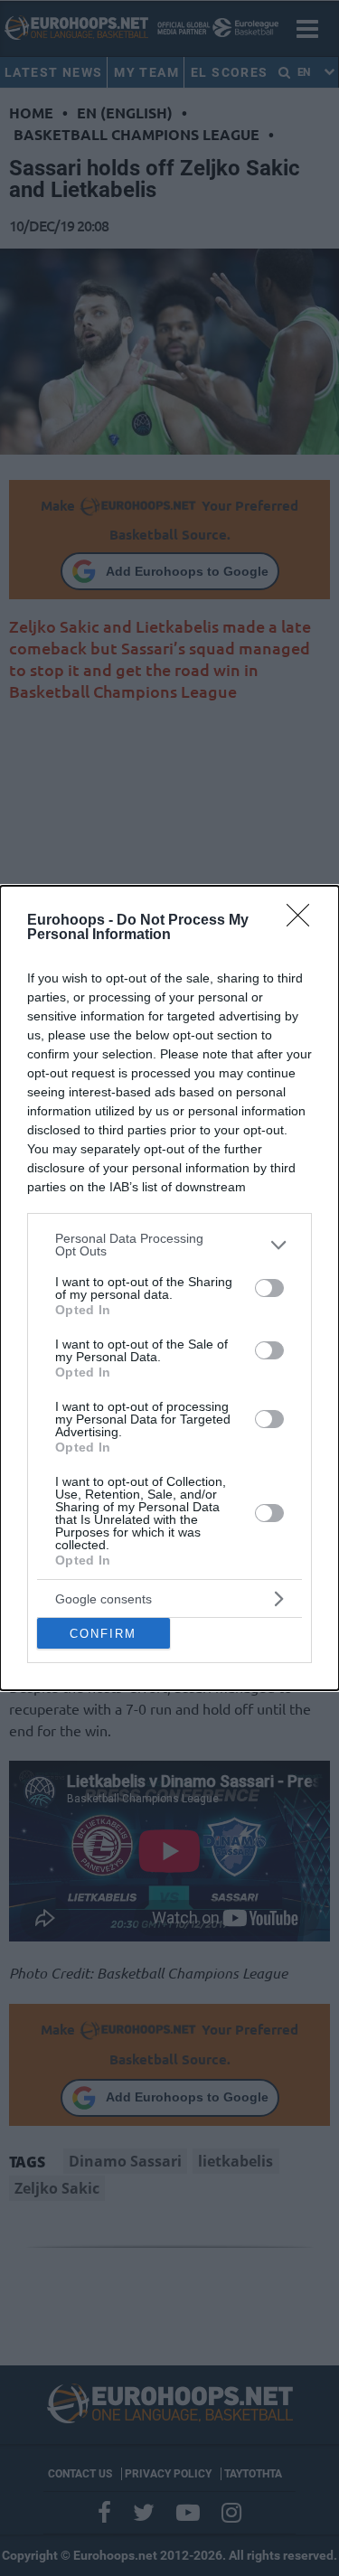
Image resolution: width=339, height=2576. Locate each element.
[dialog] (169, 1288)
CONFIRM (103, 1634)
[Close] (304, 921)
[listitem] (169, 1245)
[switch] (269, 1288)
